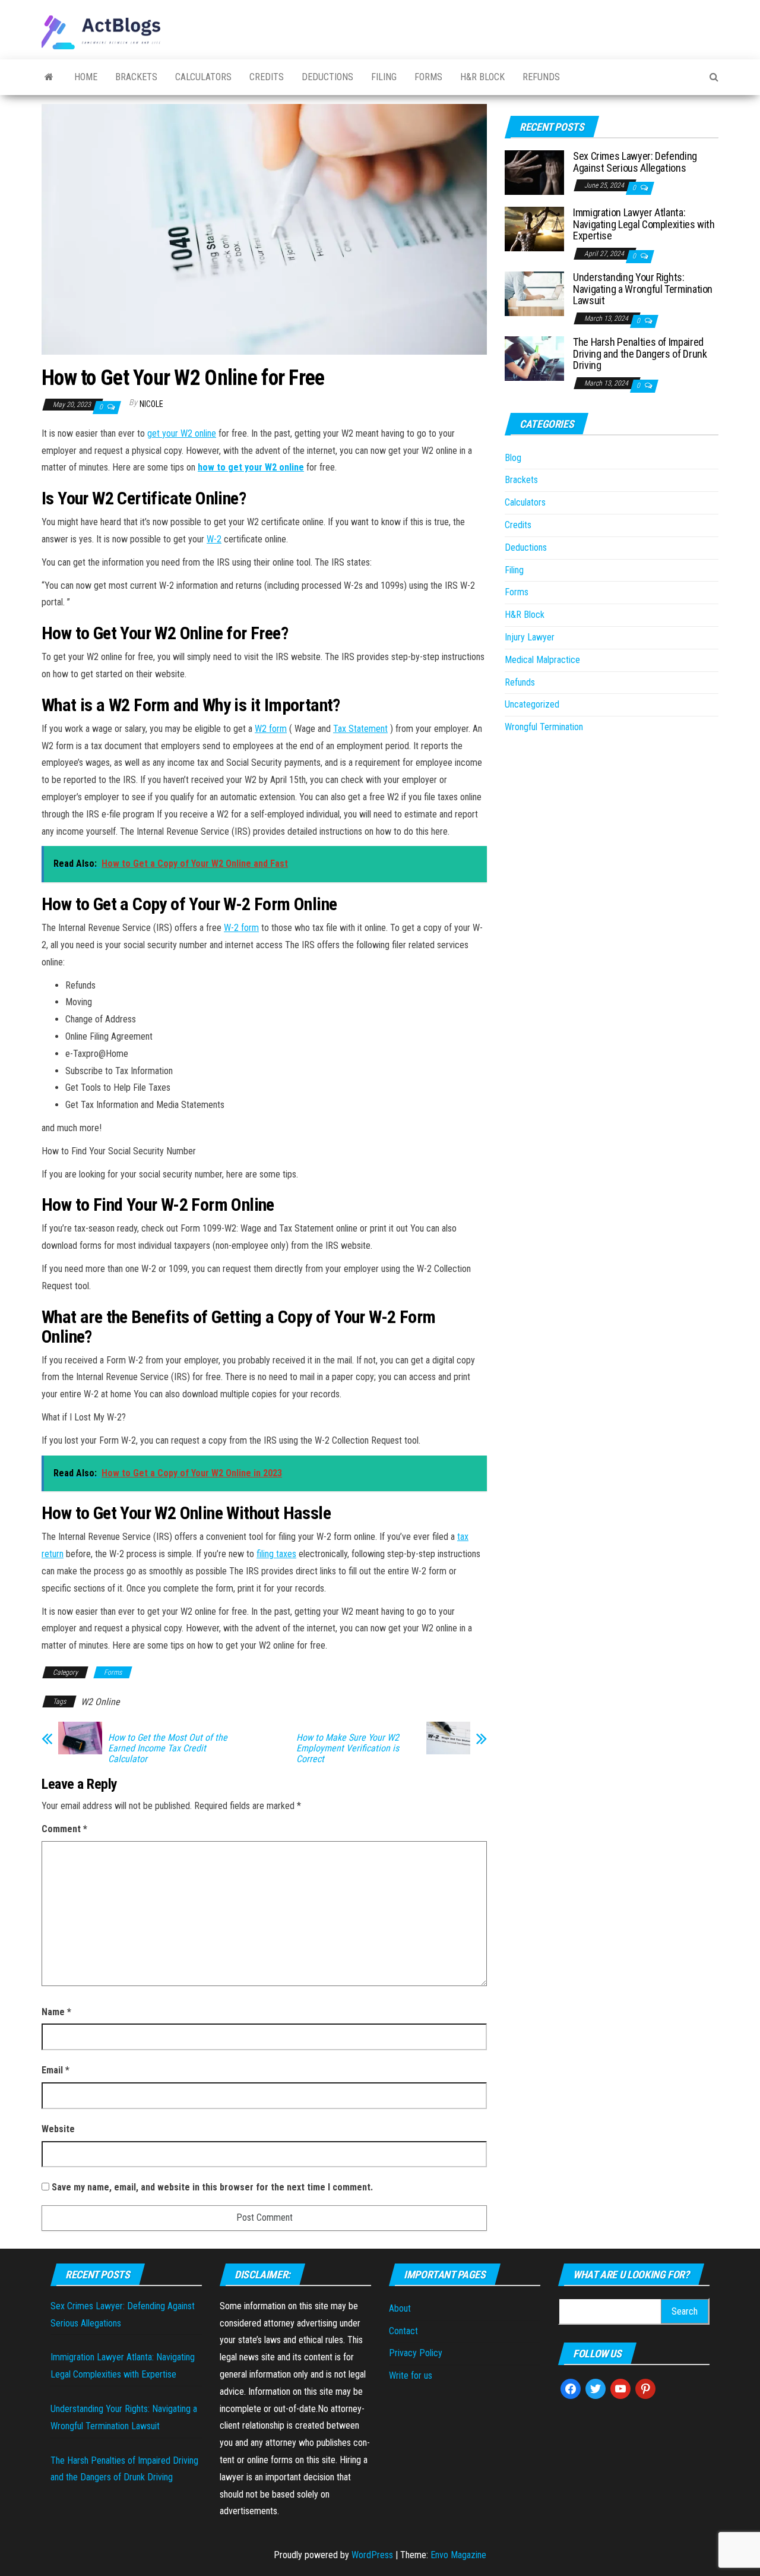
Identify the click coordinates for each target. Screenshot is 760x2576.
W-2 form (241, 928)
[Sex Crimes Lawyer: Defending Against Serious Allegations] (534, 172)
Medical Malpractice (542, 660)
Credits (267, 77)
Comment (64, 1829)
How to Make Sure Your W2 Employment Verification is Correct (348, 1748)
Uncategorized (532, 704)
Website (58, 2129)
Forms (428, 77)
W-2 (214, 539)
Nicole (151, 404)
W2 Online (100, 1702)
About (400, 2308)
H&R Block (482, 77)
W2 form (271, 729)
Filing (384, 77)
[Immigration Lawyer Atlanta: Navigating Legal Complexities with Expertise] (534, 228)
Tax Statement (360, 729)
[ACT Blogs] (49, 77)
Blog (513, 458)
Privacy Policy (416, 2353)
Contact (403, 2331)
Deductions (327, 77)
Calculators (203, 77)
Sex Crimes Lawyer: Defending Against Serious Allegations (635, 162)
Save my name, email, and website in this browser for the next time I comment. (212, 2187)
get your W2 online (182, 433)
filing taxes (276, 1554)
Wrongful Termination (544, 727)
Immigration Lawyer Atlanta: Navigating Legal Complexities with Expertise (644, 224)
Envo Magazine (458, 2555)
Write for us (411, 2375)
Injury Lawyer (530, 637)
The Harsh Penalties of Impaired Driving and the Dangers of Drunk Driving (640, 354)
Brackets (136, 77)
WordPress (372, 2555)
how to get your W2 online (251, 467)
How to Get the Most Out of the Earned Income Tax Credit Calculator (168, 1748)
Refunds (541, 77)
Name (56, 2012)
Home (86, 77)
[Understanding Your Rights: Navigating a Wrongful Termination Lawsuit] (534, 293)
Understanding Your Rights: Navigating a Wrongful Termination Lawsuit (643, 289)
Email (56, 2070)
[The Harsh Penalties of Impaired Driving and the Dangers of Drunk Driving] (534, 358)
